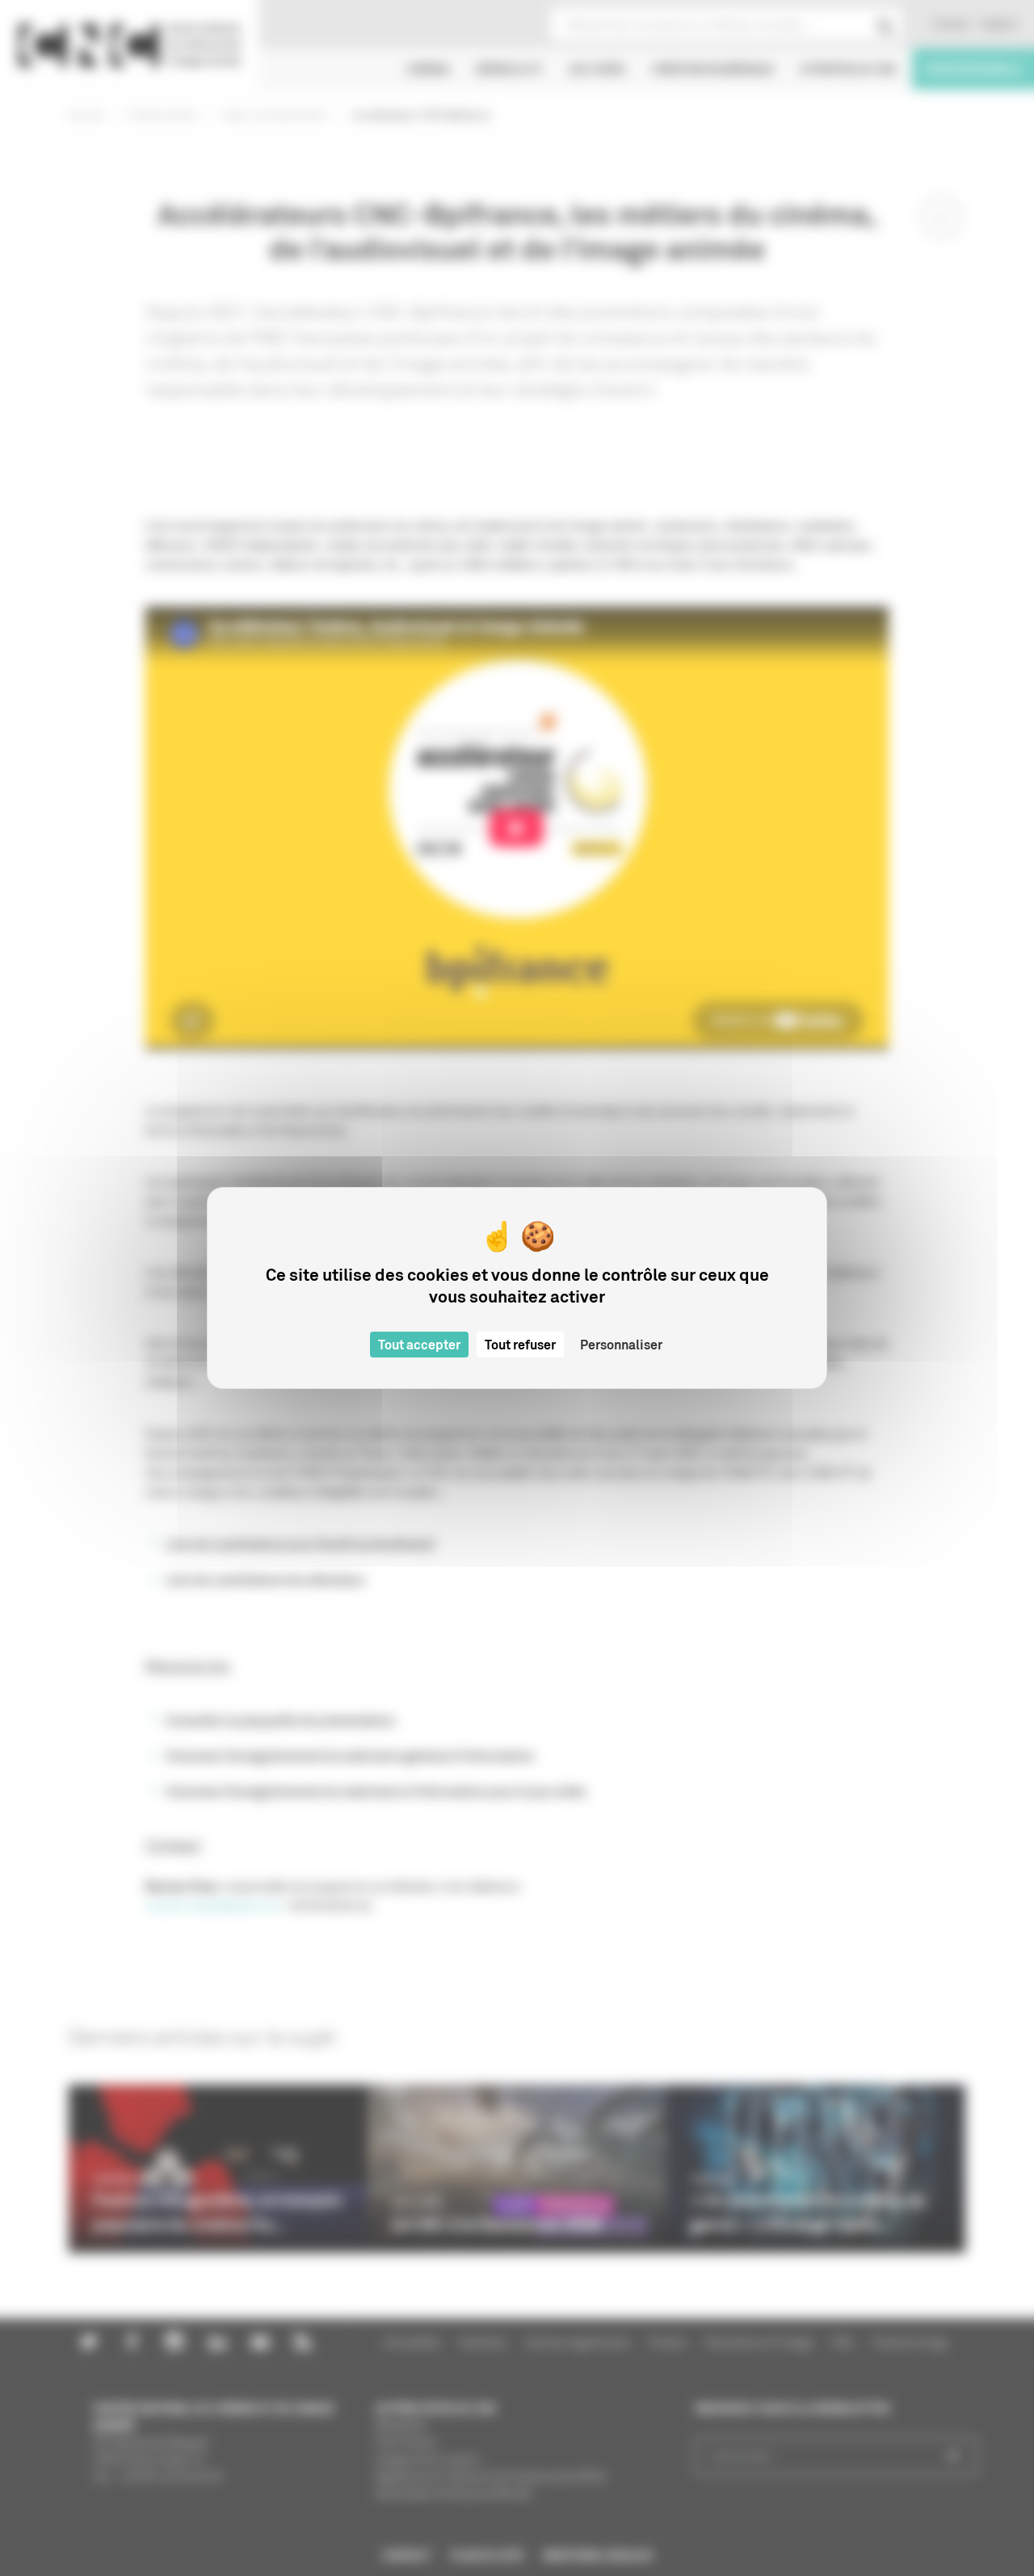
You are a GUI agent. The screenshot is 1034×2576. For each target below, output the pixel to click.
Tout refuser (520, 1345)
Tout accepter (419, 1345)
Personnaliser (621, 1345)
